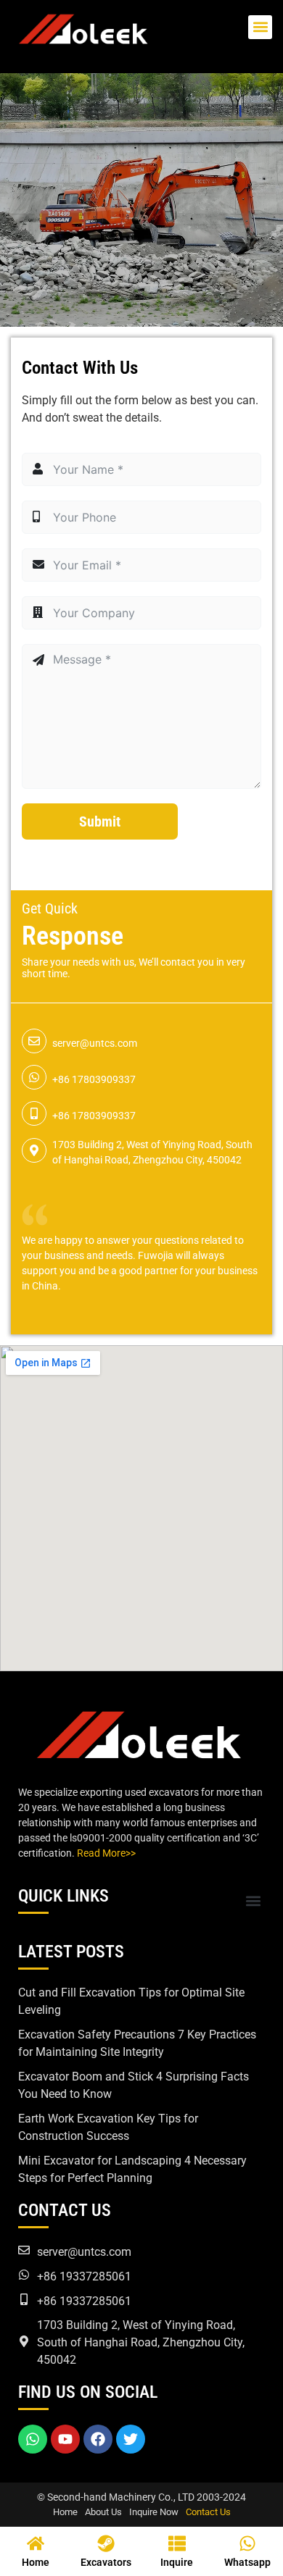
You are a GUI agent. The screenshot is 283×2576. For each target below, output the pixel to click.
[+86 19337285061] (24, 2275)
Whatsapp (247, 2562)
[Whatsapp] (33, 2439)
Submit (100, 821)
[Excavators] (106, 2543)
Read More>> (106, 1853)
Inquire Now (154, 2512)
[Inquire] (177, 2543)
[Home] (36, 2543)
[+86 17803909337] (34, 1077)
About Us (103, 2512)
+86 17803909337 (94, 1079)
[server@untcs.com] (34, 1041)
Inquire (177, 2562)
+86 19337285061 (84, 2276)
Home (65, 2512)
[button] (260, 27)
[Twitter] (131, 2439)
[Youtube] (65, 2439)
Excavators (106, 2562)
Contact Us (208, 2512)
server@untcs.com (95, 1043)
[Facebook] (98, 2439)
